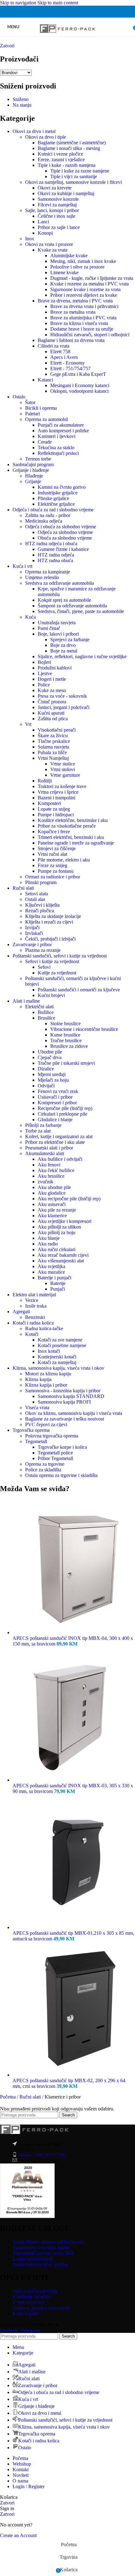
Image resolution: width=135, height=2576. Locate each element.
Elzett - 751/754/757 (70, 368)
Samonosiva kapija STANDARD (71, 1396)
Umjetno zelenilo (42, 577)
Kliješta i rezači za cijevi (49, 922)
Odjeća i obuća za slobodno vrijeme (61, 527)
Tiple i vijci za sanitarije (74, 176)
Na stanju (22, 105)
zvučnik (46, 1182)
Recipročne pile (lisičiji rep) (65, 1108)
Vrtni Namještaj (53, 758)
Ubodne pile (50, 1052)
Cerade (45, 442)
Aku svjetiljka (51, 1266)
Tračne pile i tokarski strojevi (66, 1063)
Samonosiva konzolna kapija (41, 2247)
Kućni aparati (51, 713)
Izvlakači (34, 933)
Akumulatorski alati (45, 1153)
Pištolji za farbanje (43, 1125)
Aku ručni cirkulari (57, 1249)
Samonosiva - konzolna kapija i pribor (63, 1391)
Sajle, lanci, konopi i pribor (52, 210)
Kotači (32, 1334)
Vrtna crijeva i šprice (58, 792)
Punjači (58, 1289)
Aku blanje (49, 1238)
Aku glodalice (52, 1193)
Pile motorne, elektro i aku (64, 860)
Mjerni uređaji (52, 1074)
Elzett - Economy (67, 363)
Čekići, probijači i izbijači (50, 939)
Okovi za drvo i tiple (46, 137)
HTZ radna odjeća (56, 555)
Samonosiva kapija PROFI (64, 1402)
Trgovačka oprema (31, 1430)
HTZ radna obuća (55, 560)
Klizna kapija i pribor (46, 1385)
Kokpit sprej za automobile (64, 600)
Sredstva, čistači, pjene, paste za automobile (81, 611)
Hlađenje (34, 476)
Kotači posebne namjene (62, 1345)
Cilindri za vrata (54, 346)
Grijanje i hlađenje (31, 470)
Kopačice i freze (54, 832)
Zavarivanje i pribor (32, 944)
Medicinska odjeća (44, 521)
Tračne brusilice (66, 1040)
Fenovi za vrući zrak (58, 1091)
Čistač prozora (52, 702)
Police (44, 685)
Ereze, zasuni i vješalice (61, 160)
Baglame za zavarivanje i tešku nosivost (65, 1419)
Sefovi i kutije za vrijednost (52, 961)
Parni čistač (49, 628)
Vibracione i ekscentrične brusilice (84, 1029)
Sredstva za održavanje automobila (59, 583)
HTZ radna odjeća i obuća (51, 544)
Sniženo (21, 99)
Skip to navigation (19, 3)
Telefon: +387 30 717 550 (41, 2155)
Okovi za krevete (55, 188)
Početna (8, 2097)
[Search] (129, 27)
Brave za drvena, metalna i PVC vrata (75, 301)
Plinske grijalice (53, 498)
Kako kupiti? (25, 2314)
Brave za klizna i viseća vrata (79, 323)
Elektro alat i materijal (34, 1295)
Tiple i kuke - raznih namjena (67, 165)
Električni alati (39, 1007)
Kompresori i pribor (57, 1103)
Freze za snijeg (52, 865)
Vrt (28, 724)
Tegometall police (55, 1453)
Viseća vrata (37, 1408)
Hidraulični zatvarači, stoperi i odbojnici (90, 335)
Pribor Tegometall (55, 1458)
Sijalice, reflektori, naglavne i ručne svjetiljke (82, 656)
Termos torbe (38, 459)
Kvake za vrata (53, 250)
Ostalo (19, 397)
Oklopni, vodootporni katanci (79, 391)
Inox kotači (49, 1351)
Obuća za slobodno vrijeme (65, 538)
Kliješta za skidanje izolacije (53, 916)
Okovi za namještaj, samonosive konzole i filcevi (73, 182)
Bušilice (46, 1012)
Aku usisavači (52, 1204)
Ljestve (45, 673)
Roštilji (45, 781)
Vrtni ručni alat (52, 854)
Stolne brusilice (65, 1024)
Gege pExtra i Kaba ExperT (78, 374)
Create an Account (18, 2535)
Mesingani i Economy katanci (80, 385)
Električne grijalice (56, 504)
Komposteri (49, 803)
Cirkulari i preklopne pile (62, 1114)
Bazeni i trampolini (57, 798)
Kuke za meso (52, 690)
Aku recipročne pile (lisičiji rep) (69, 1199)
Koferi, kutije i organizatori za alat (59, 1136)
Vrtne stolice (63, 764)
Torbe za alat (38, 1131)
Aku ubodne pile (54, 1187)
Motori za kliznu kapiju (48, 1374)
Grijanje (33, 481)
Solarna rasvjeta (53, 747)
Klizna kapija (38, 1379)
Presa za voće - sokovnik (62, 696)
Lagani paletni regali (33, 2259)
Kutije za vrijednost (57, 973)
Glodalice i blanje (55, 1120)
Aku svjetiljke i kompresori (65, 1221)
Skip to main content (58, 3)
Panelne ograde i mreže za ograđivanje (76, 843)
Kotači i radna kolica (33, 1323)
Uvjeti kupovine (29, 2302)
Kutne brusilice (65, 1035)
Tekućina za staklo (56, 448)
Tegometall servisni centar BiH (43, 2253)
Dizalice (46, 1069)
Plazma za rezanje (43, 950)
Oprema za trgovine (45, 1464)
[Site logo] (68, 38)
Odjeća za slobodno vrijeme (65, 532)
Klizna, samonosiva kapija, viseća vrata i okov (58, 1368)
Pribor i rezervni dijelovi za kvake (84, 295)
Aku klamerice (52, 1216)
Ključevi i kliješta (42, 905)
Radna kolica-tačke (44, 1328)
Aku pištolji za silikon (59, 1227)
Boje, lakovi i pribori (58, 634)
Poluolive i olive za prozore (77, 267)
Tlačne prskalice (54, 741)
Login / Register (29, 2486)
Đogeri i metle (52, 679)
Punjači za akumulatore (61, 425)
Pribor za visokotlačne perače (67, 826)
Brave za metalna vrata (73, 312)
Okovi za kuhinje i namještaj (66, 193)
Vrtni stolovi (62, 769)
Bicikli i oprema (41, 408)
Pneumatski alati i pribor (49, 1148)
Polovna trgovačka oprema (52, 1436)
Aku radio (48, 1244)
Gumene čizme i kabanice (63, 549)
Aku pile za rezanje (57, 1210)
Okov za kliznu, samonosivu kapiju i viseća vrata (74, 1413)
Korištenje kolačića (32, 2297)
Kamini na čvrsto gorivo (62, 487)
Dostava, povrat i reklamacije (41, 2308)
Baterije (58, 1283)
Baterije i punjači (54, 1278)
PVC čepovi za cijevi (46, 1424)
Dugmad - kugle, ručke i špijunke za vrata (92, 278)
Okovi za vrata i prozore (49, 244)
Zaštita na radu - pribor (48, 515)
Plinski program (41, 882)
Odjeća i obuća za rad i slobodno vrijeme (53, 510)
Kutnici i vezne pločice (60, 154)
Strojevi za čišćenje (57, 848)
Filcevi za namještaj (57, 205)
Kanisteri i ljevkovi (57, 436)
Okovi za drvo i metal (34, 131)
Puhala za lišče (52, 752)
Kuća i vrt (22, 566)
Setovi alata (37, 894)
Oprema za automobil (46, 419)
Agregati (21, 1312)
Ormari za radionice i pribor (53, 877)
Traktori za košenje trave (62, 786)
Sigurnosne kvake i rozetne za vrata (85, 289)
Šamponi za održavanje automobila (72, 606)
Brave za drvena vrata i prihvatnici (84, 306)
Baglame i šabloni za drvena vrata (71, 340)
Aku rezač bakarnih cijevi (63, 1255)
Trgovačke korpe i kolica (62, 1447)
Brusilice (46, 1018)
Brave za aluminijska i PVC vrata (83, 318)
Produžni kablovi (55, 668)
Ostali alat (35, 899)
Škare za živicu (53, 736)
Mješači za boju (53, 1080)
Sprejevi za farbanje (70, 640)
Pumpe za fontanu (56, 871)
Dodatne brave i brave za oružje (82, 329)
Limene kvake (64, 272)
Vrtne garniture (65, 775)
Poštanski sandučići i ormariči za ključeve (79, 990)
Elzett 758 (60, 352)
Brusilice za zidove (69, 1046)
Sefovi (44, 967)
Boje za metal (64, 651)
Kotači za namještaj (57, 1362)
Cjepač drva (50, 1057)
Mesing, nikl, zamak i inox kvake (83, 261)
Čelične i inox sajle (57, 216)
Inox (30, 239)
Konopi (45, 233)
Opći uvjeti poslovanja (35, 2291)
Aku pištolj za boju (57, 1232)
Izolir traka (36, 1306)
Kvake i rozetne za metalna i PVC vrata (89, 284)
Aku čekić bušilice (56, 1170)
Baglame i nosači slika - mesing (69, 148)
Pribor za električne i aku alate (55, 1142)
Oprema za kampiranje (48, 572)
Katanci (45, 380)
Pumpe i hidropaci (56, 815)
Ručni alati (23, 888)
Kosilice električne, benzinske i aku (73, 820)
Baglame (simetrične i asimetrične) (72, 143)
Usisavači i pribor (55, 1097)
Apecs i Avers (64, 357)
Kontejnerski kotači (57, 1357)
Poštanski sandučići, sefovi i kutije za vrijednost (60, 956)
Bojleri (44, 662)
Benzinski (35, 1317)
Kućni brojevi (51, 995)
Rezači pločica (40, 911)
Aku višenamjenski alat (61, 1261)
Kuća (30, 617)
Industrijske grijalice (58, 493)
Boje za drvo (63, 645)
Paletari (32, 414)
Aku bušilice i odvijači (60, 1159)
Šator (30, 402)
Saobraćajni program (33, 464)
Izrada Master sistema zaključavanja (48, 2242)
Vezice (32, 1300)
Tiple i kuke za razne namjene (80, 171)
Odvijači (46, 1086)
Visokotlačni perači (57, 730)
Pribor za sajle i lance (59, 227)
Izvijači (32, 928)
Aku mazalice (51, 1272)
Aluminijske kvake (69, 256)
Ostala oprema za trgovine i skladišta (61, 1475)
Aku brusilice (51, 1176)
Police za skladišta (43, 1470)
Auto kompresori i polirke (63, 431)
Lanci (43, 222)
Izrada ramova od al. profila (40, 2264)
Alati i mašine (26, 1001)
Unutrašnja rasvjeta (57, 623)
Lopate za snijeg (54, 809)
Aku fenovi (49, 1165)
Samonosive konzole (58, 199)
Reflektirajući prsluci (58, 453)
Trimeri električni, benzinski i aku (71, 837)
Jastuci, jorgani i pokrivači (64, 707)
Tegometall (36, 1441)
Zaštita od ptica (53, 719)
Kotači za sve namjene (60, 1340)
